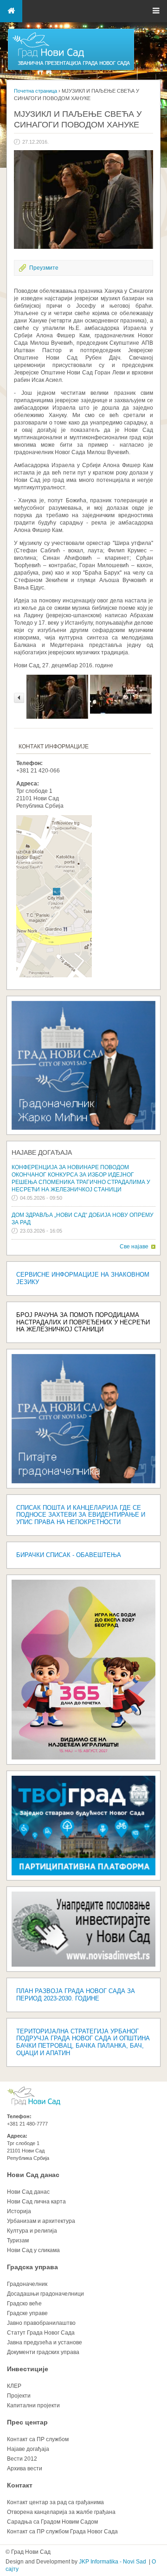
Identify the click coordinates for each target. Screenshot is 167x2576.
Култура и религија (32, 2231)
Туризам (18, 2241)
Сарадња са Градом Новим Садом (52, 2522)
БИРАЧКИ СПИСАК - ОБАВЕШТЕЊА (69, 1555)
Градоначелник (27, 2284)
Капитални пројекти (33, 2405)
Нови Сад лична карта (36, 2202)
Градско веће (24, 2304)
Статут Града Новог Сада (41, 2333)
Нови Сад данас (33, 2175)
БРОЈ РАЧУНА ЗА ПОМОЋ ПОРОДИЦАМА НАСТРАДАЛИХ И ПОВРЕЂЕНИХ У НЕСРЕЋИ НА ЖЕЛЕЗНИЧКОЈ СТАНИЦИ (83, 1322)
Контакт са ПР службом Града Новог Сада (62, 2532)
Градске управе (27, 2313)
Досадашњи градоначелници (45, 2294)
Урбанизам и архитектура (41, 2221)
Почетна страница (35, 91)
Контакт (20, 2485)
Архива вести (25, 2468)
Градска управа (32, 2267)
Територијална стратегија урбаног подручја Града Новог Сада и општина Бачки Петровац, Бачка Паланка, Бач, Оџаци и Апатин (83, 2042)
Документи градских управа (43, 2352)
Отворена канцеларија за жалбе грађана (61, 2512)
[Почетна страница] (71, 70)
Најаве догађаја (42, 1152)
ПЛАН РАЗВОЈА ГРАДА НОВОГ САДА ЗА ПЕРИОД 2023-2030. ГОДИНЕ (76, 1995)
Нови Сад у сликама (33, 2250)
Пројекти (19, 2396)
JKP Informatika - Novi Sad (112, 2562)
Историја (19, 2211)
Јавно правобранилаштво (41, 2323)
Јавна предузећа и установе (45, 2342)
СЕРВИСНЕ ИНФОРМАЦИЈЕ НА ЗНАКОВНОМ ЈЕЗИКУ (83, 1278)
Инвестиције (28, 2369)
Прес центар (27, 2422)
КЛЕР (14, 2386)
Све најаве (134, 1247)
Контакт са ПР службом (38, 2439)
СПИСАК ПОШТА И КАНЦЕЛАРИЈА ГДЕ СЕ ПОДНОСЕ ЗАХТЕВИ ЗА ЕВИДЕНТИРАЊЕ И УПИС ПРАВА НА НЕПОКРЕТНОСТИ (81, 1515)
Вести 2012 (22, 2459)
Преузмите (44, 268)
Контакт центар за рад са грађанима (55, 2502)
